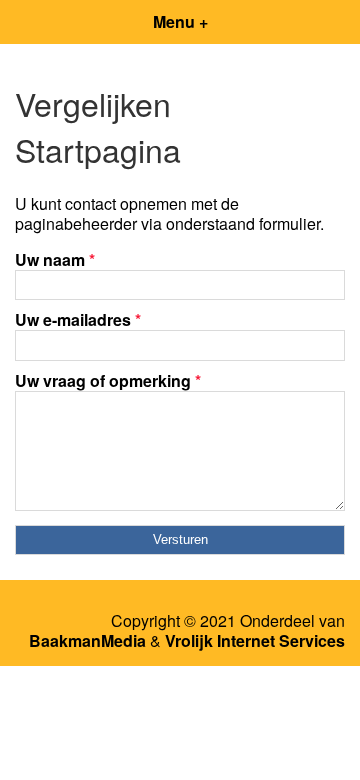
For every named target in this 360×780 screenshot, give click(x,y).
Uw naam (55, 259)
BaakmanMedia (87, 641)
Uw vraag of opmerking (108, 380)
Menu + (180, 21)
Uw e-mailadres (78, 319)
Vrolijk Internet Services (255, 641)
